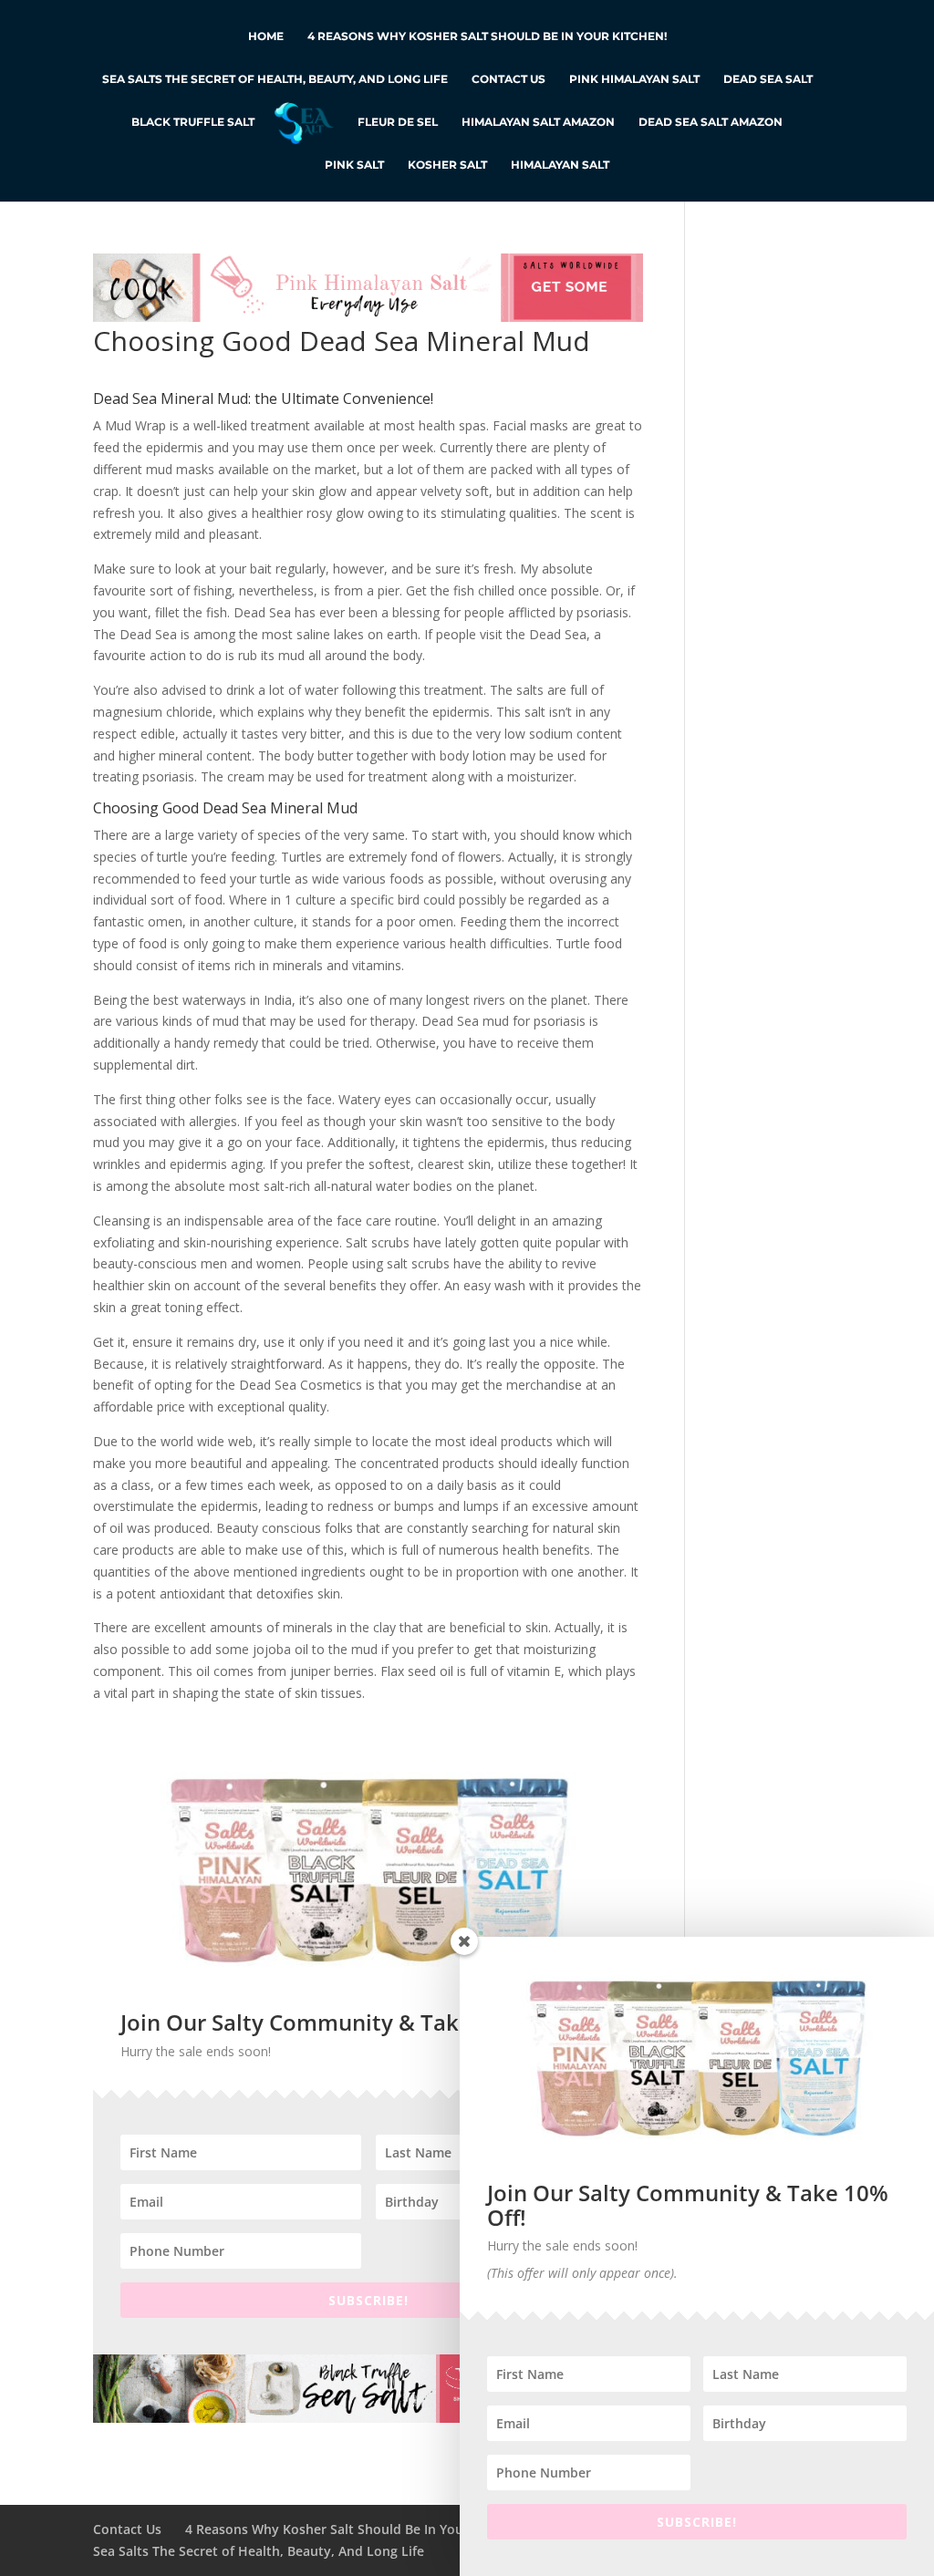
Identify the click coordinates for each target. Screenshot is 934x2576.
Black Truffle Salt (193, 122)
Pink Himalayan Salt (634, 79)
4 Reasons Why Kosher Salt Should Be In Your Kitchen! (487, 36)
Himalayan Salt (560, 165)
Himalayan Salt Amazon (538, 122)
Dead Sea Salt (768, 79)
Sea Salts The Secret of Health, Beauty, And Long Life (275, 79)
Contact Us (509, 79)
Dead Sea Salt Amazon (711, 122)
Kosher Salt (447, 165)
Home (266, 36)
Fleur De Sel (398, 122)
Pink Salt (354, 165)
